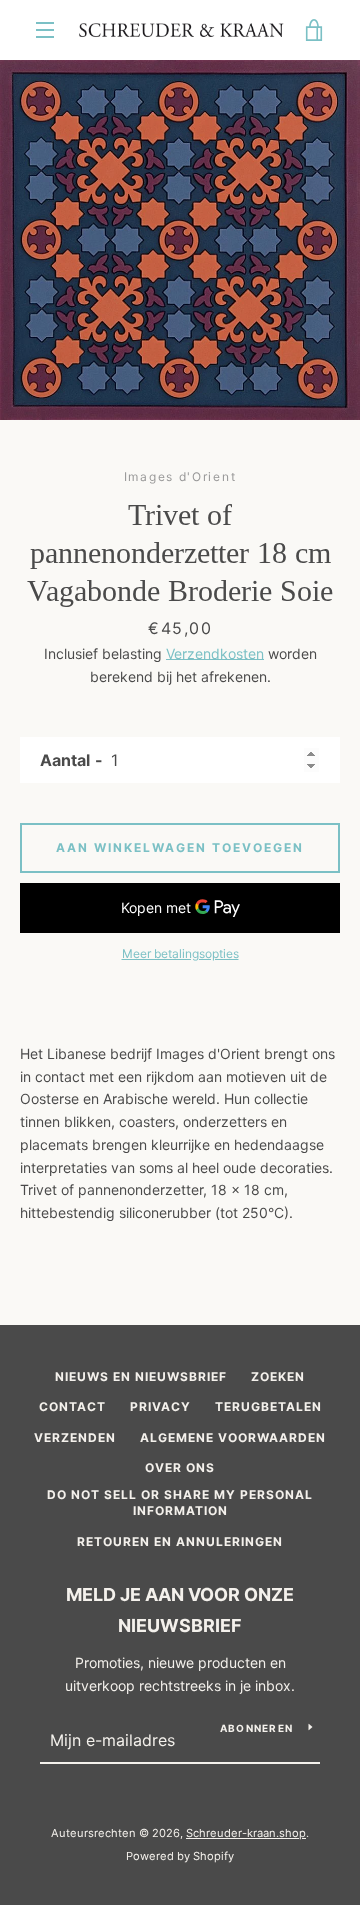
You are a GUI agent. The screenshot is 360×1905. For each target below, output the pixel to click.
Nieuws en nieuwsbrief (141, 1376)
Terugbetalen (268, 1406)
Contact (72, 1406)
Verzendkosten (215, 653)
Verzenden (75, 1437)
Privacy (160, 1406)
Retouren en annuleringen (180, 1541)
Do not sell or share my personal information (180, 1503)
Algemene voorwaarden (233, 1437)
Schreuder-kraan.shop (246, 1833)
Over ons (180, 1467)
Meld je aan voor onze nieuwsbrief (180, 1610)
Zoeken (278, 1376)
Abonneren (256, 1728)
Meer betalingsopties (180, 953)
